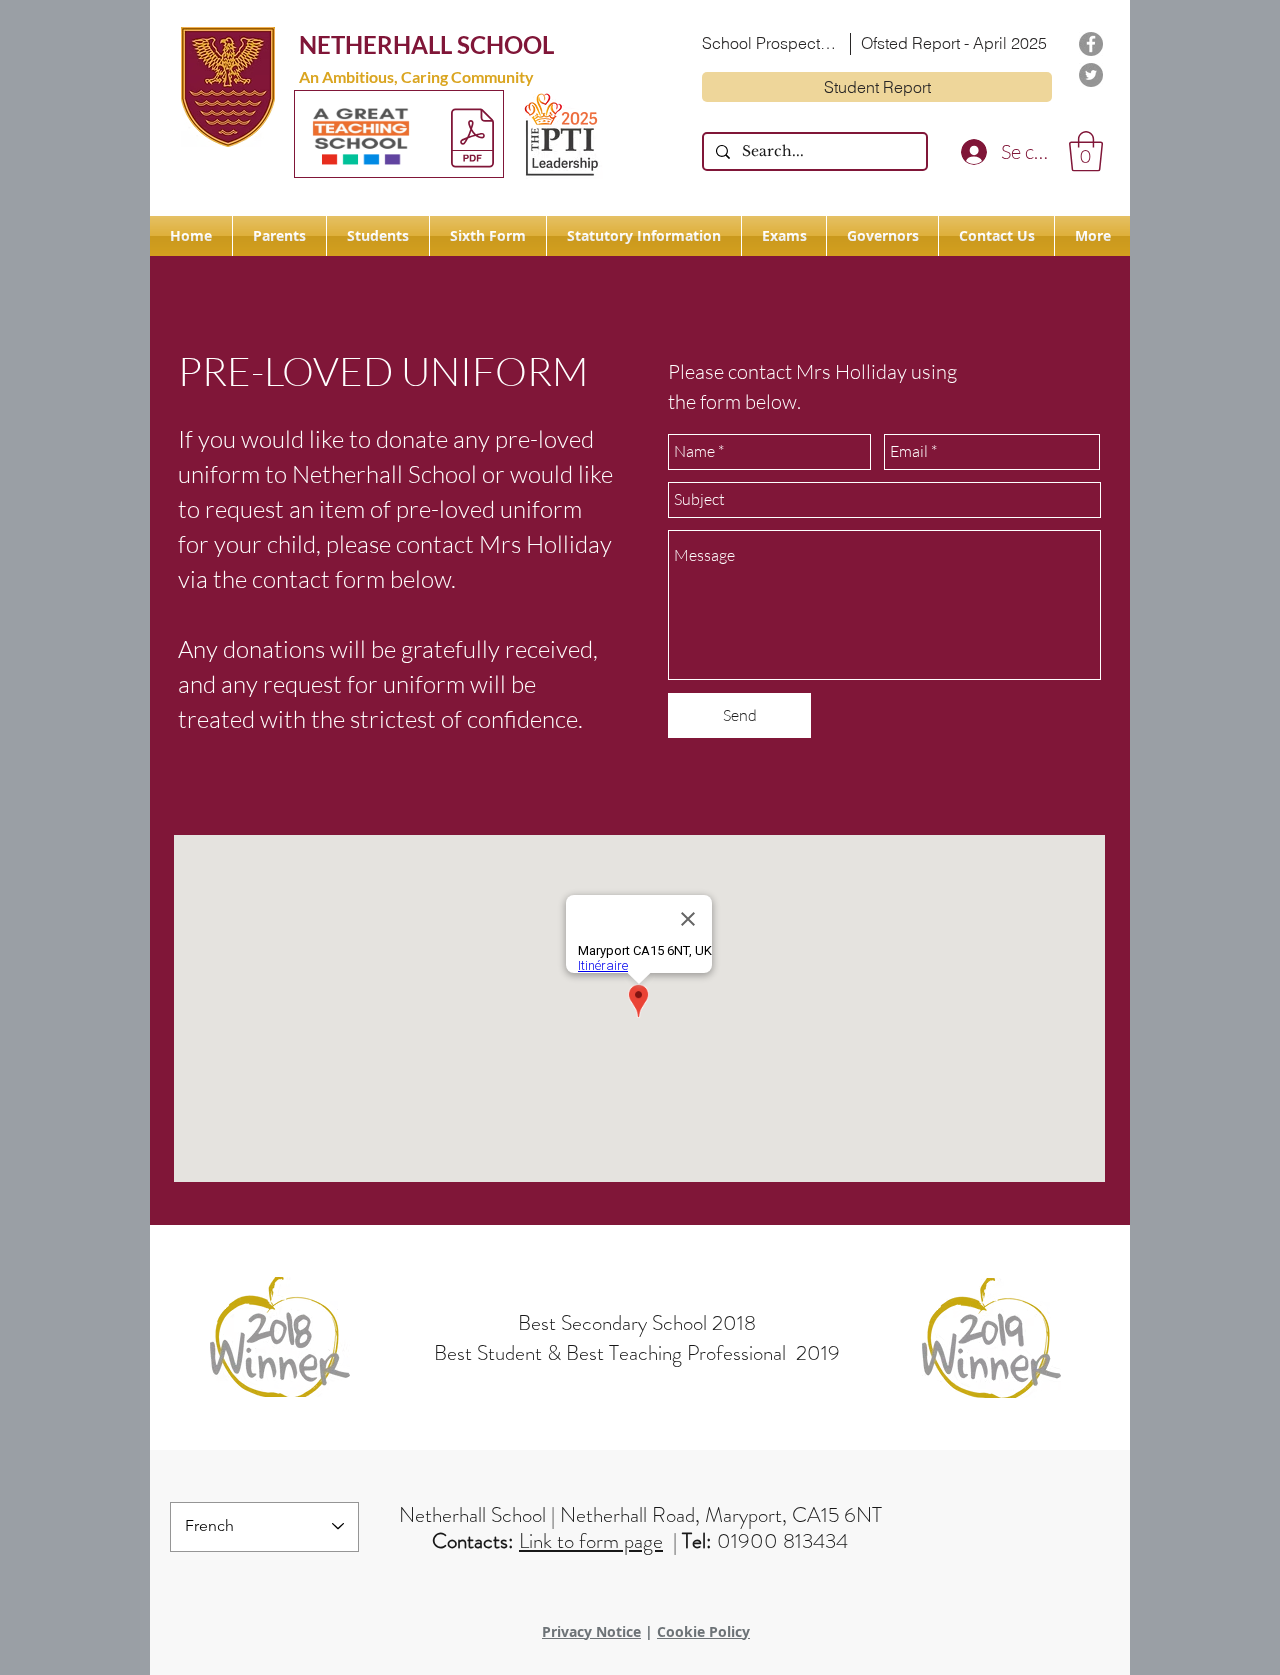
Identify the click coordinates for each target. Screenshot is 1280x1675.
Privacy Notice (591, 1631)
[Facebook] (1091, 44)
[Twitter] (1091, 75)
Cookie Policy (703, 1631)
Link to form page (591, 1541)
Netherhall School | (479, 1515)
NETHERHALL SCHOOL (426, 44)
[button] (1086, 151)
